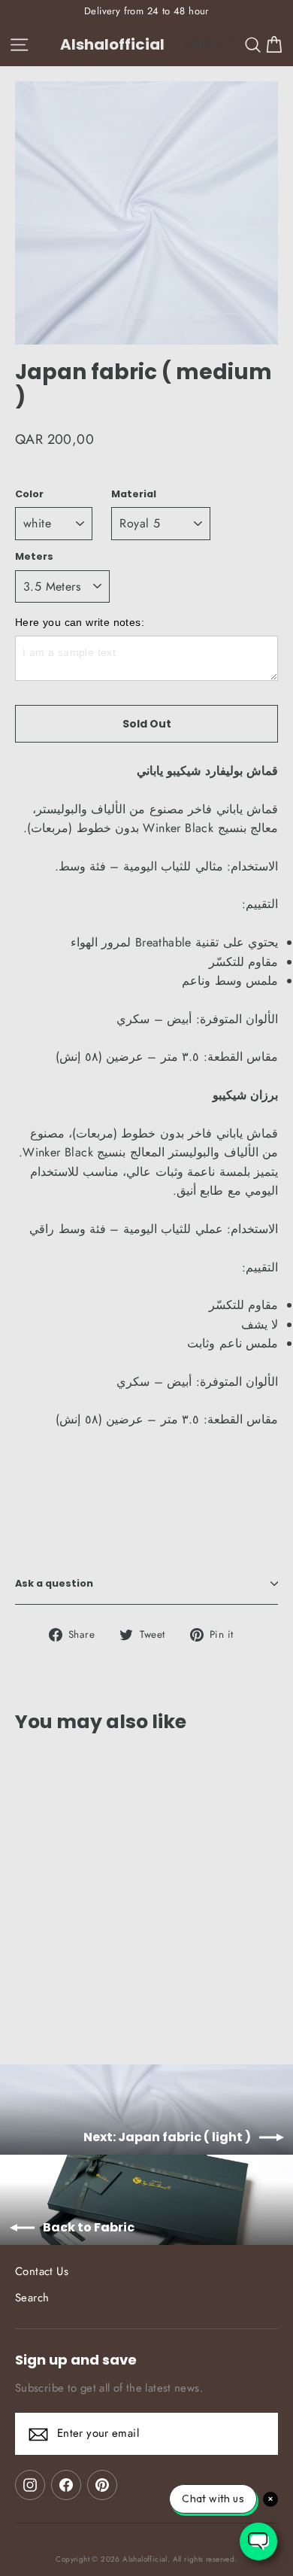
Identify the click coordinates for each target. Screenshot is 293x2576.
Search (32, 2298)
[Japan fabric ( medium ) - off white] (40, 1991)
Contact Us (42, 2271)
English (203, 43)
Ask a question (54, 1583)
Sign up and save (76, 2359)
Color (29, 494)
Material (134, 494)
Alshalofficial (112, 44)
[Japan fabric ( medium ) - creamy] (56, 1991)
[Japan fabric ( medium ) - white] (23, 1991)
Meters (34, 556)
